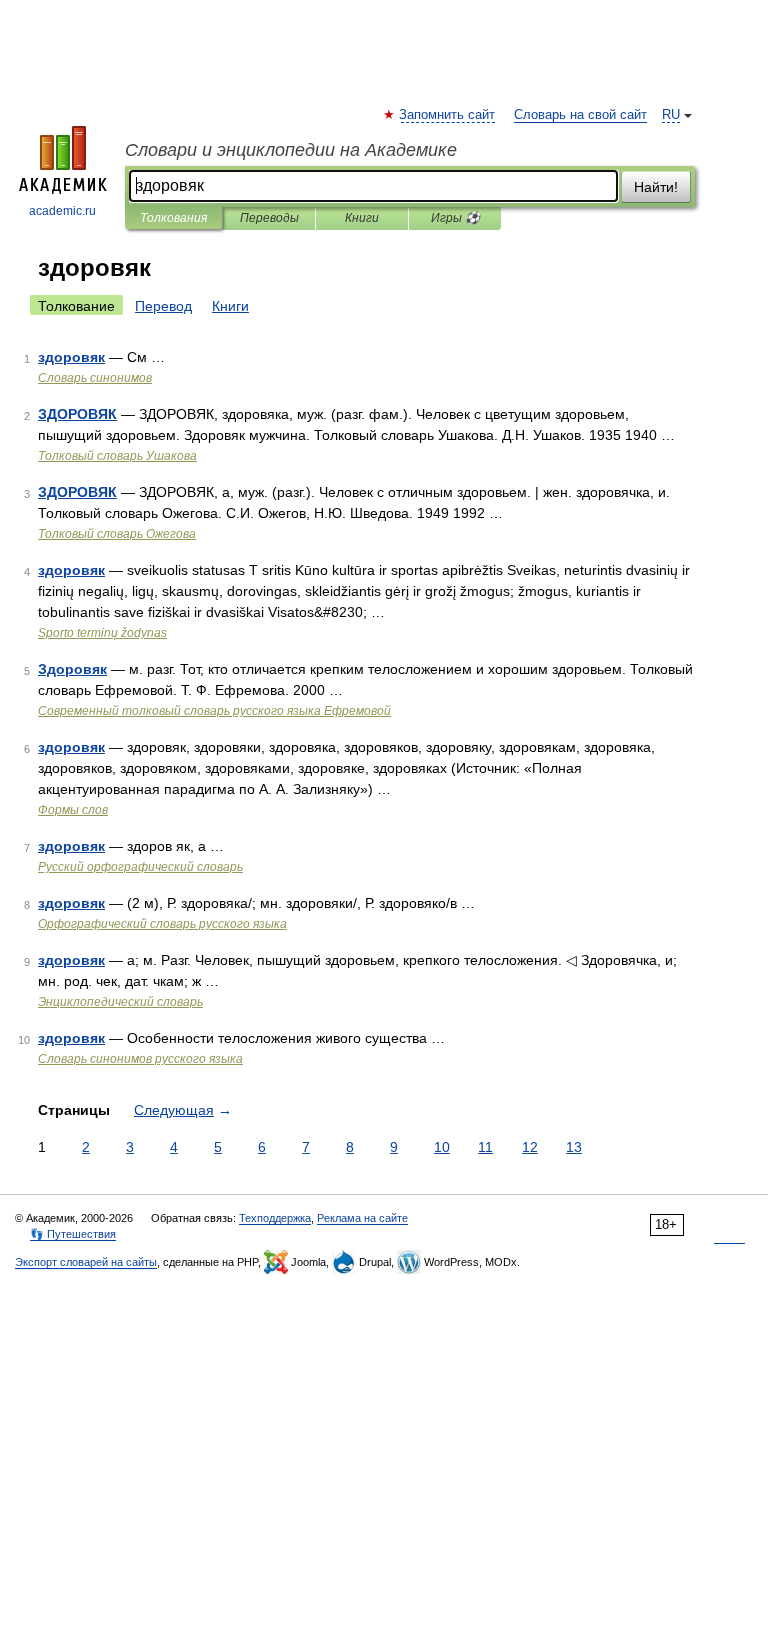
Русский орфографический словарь (140, 867)
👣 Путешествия (73, 1234)
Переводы (269, 218)
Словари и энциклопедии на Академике (291, 150)
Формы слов (73, 810)
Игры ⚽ (455, 218)
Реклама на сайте (362, 1218)
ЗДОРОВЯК (77, 414)
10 (442, 1147)
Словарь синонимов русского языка (140, 1059)
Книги (362, 218)
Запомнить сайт (448, 115)
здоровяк (71, 357)
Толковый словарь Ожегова (117, 534)
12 (530, 1147)
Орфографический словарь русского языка (162, 924)
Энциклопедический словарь (120, 1002)
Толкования (173, 218)
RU (671, 115)
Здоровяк (72, 669)
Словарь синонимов (95, 378)
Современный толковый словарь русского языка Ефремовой (214, 711)
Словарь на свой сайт (580, 115)
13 (574, 1147)
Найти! (656, 187)
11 (485, 1147)
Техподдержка (275, 1218)
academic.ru (62, 211)
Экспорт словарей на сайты (86, 1262)
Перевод (163, 306)
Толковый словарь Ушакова (117, 456)
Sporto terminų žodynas (102, 633)
